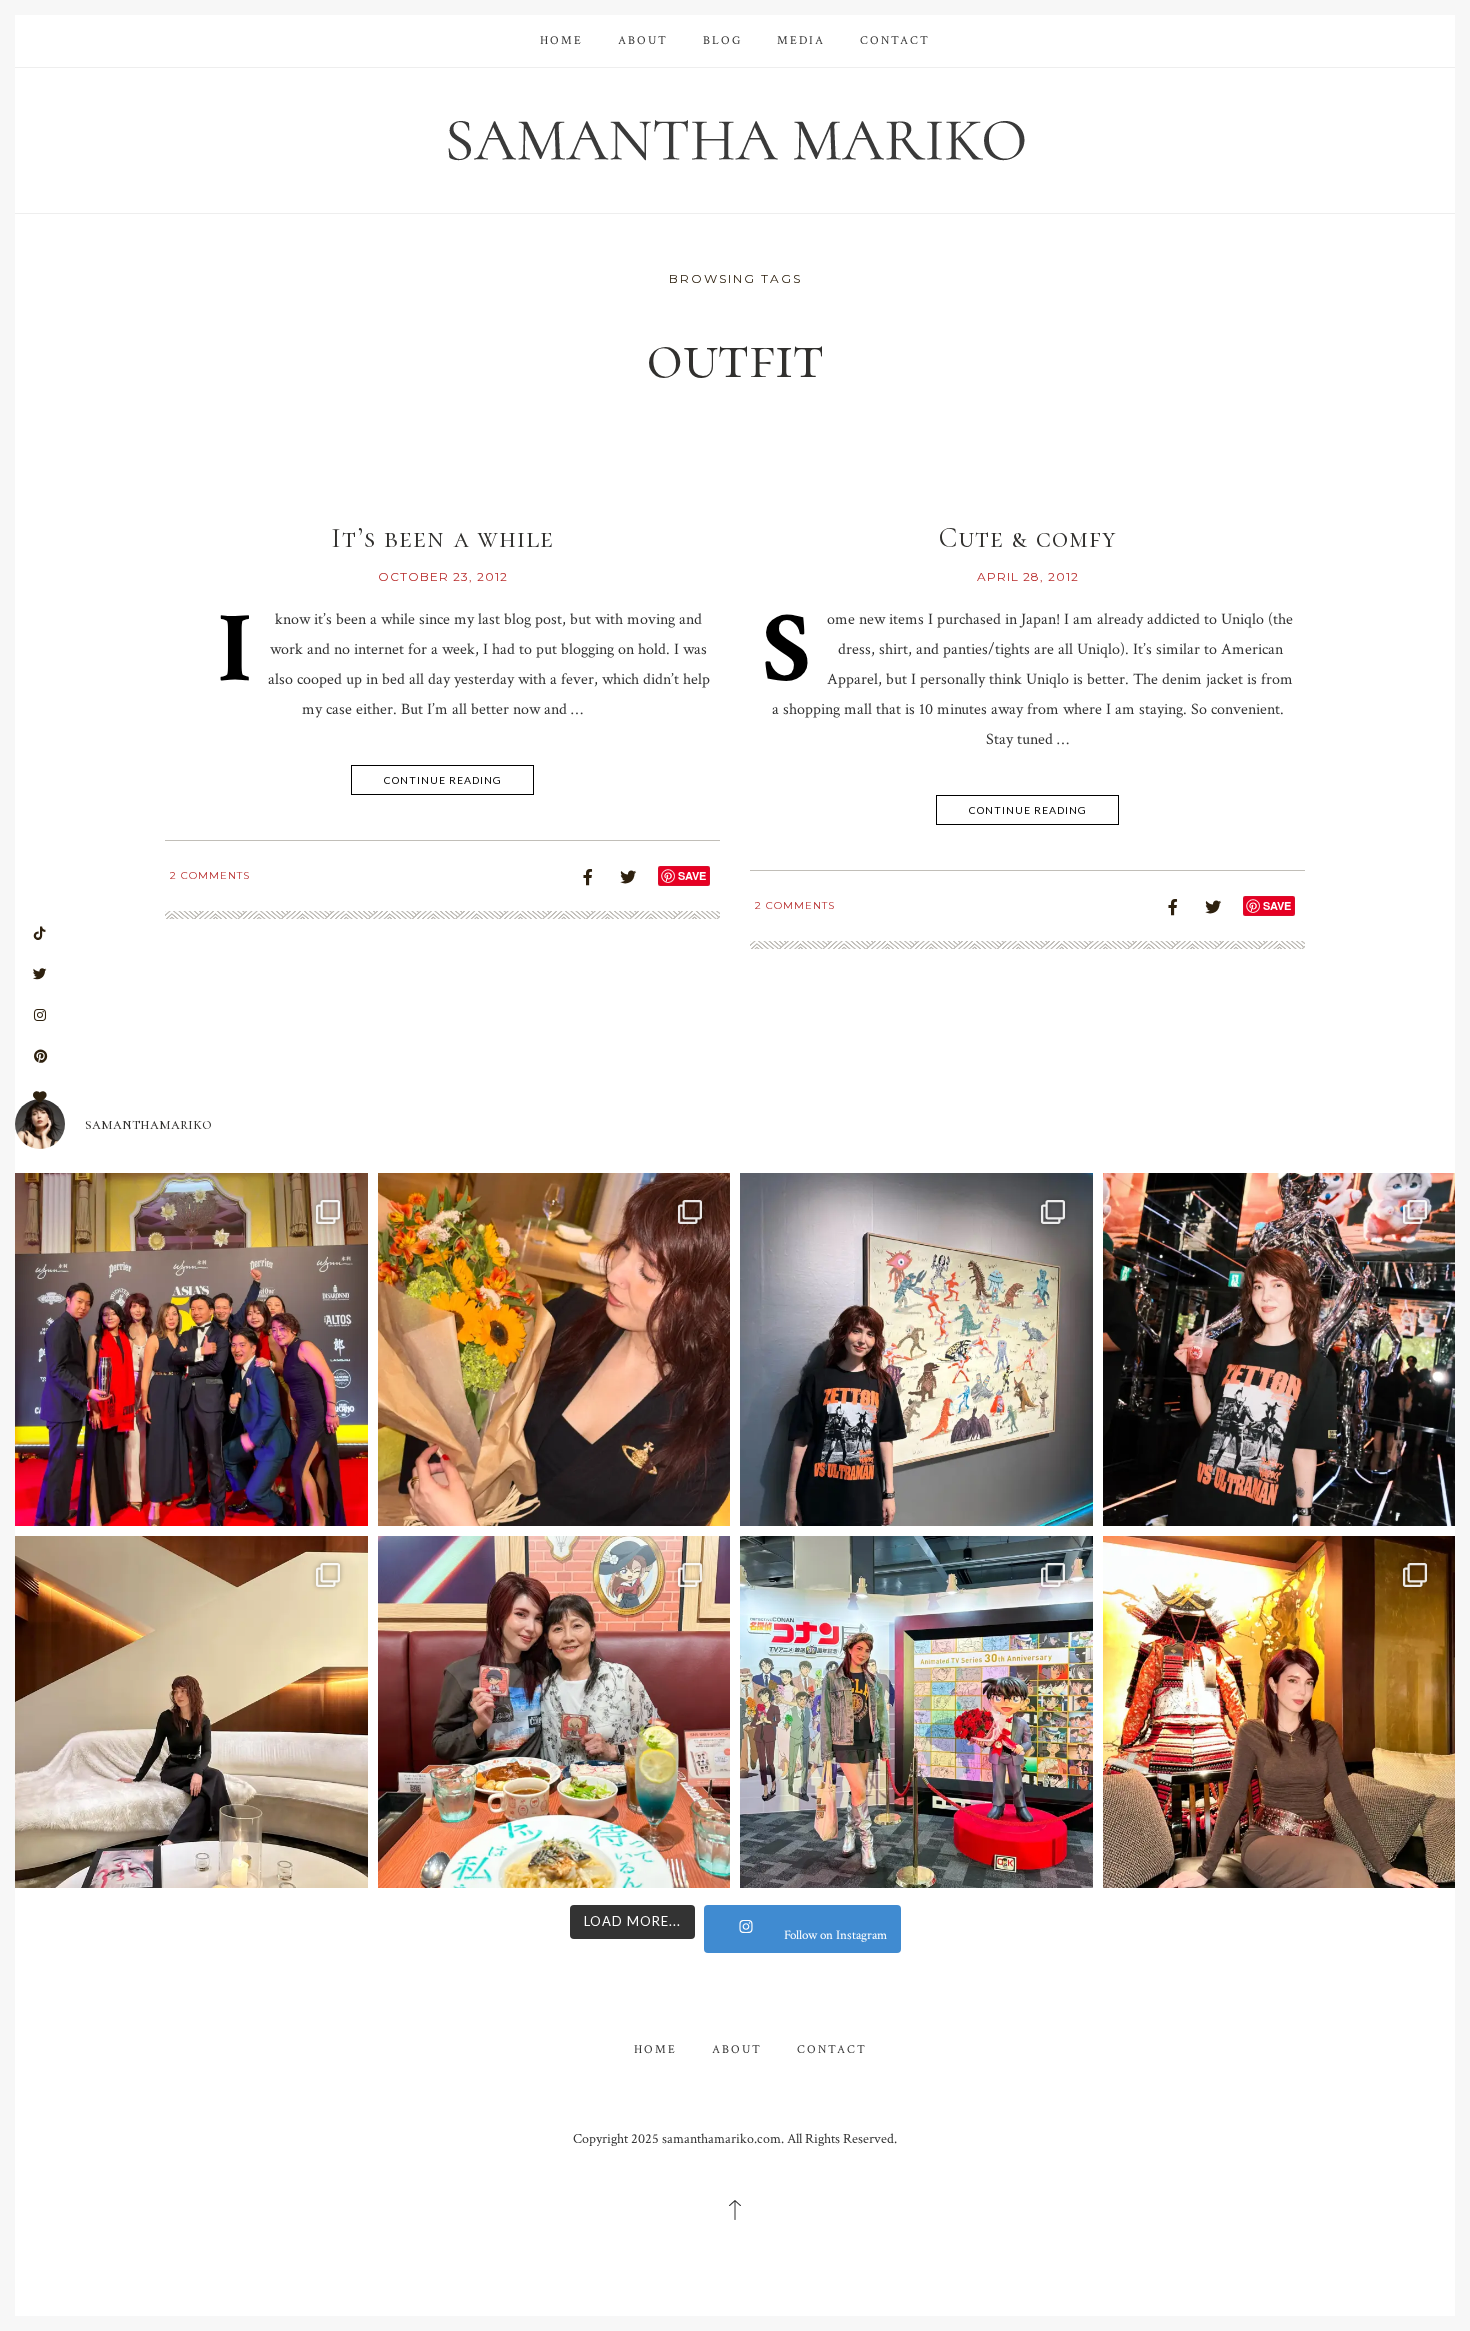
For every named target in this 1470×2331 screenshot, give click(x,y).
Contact (895, 40)
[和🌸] (1279, 1712)
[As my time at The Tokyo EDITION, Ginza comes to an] (191, 1712)
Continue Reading (443, 780)
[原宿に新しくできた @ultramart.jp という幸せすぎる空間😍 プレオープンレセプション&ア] (1279, 1349)
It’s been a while (442, 538)
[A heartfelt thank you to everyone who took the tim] (554, 1349)
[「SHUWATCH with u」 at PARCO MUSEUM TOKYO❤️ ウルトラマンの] (916, 1349)
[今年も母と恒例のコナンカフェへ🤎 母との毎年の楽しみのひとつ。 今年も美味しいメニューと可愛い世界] (554, 1712)
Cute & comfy (1028, 538)
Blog (722, 40)
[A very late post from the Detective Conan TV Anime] (916, 1712)
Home (561, 40)
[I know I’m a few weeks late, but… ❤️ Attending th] (191, 1349)
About (643, 40)
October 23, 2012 (443, 576)
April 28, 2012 (1028, 576)
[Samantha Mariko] (735, 138)
